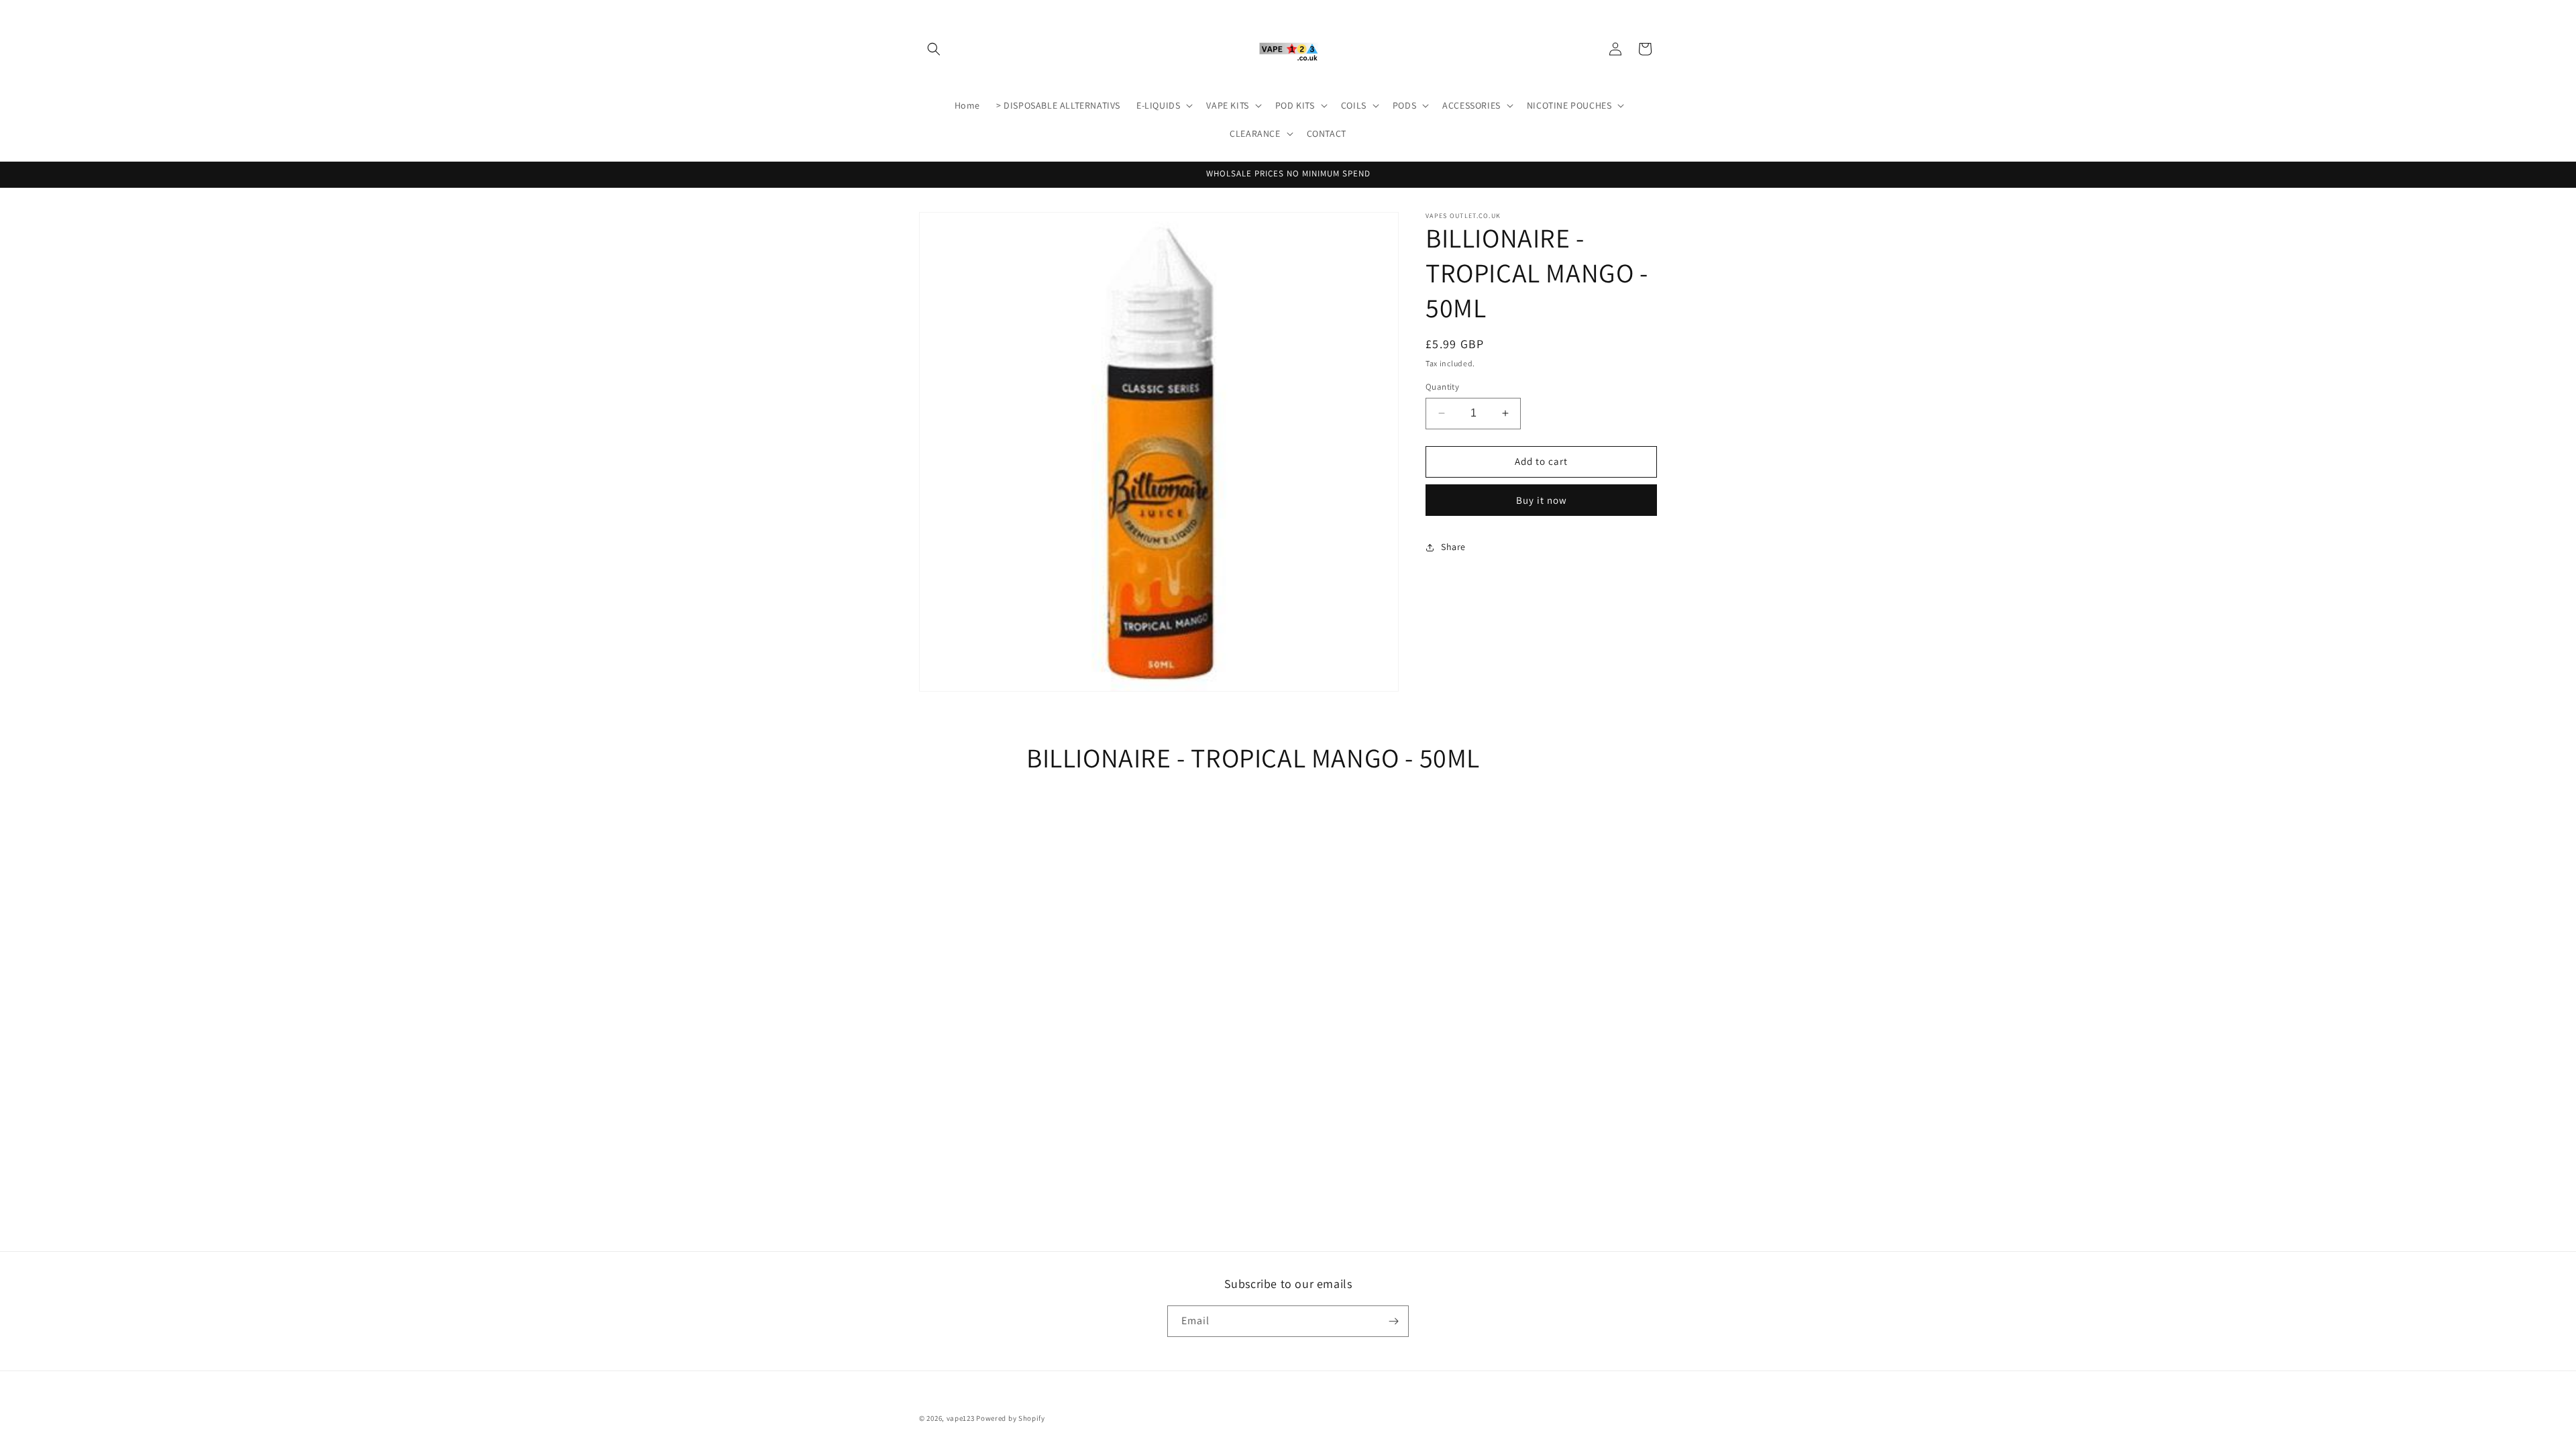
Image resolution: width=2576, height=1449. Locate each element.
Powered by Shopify (1011, 1418)
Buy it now (1542, 500)
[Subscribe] (1393, 1321)
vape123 (961, 1418)
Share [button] (1453, 547)
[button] (934, 49)
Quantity (1442, 387)
